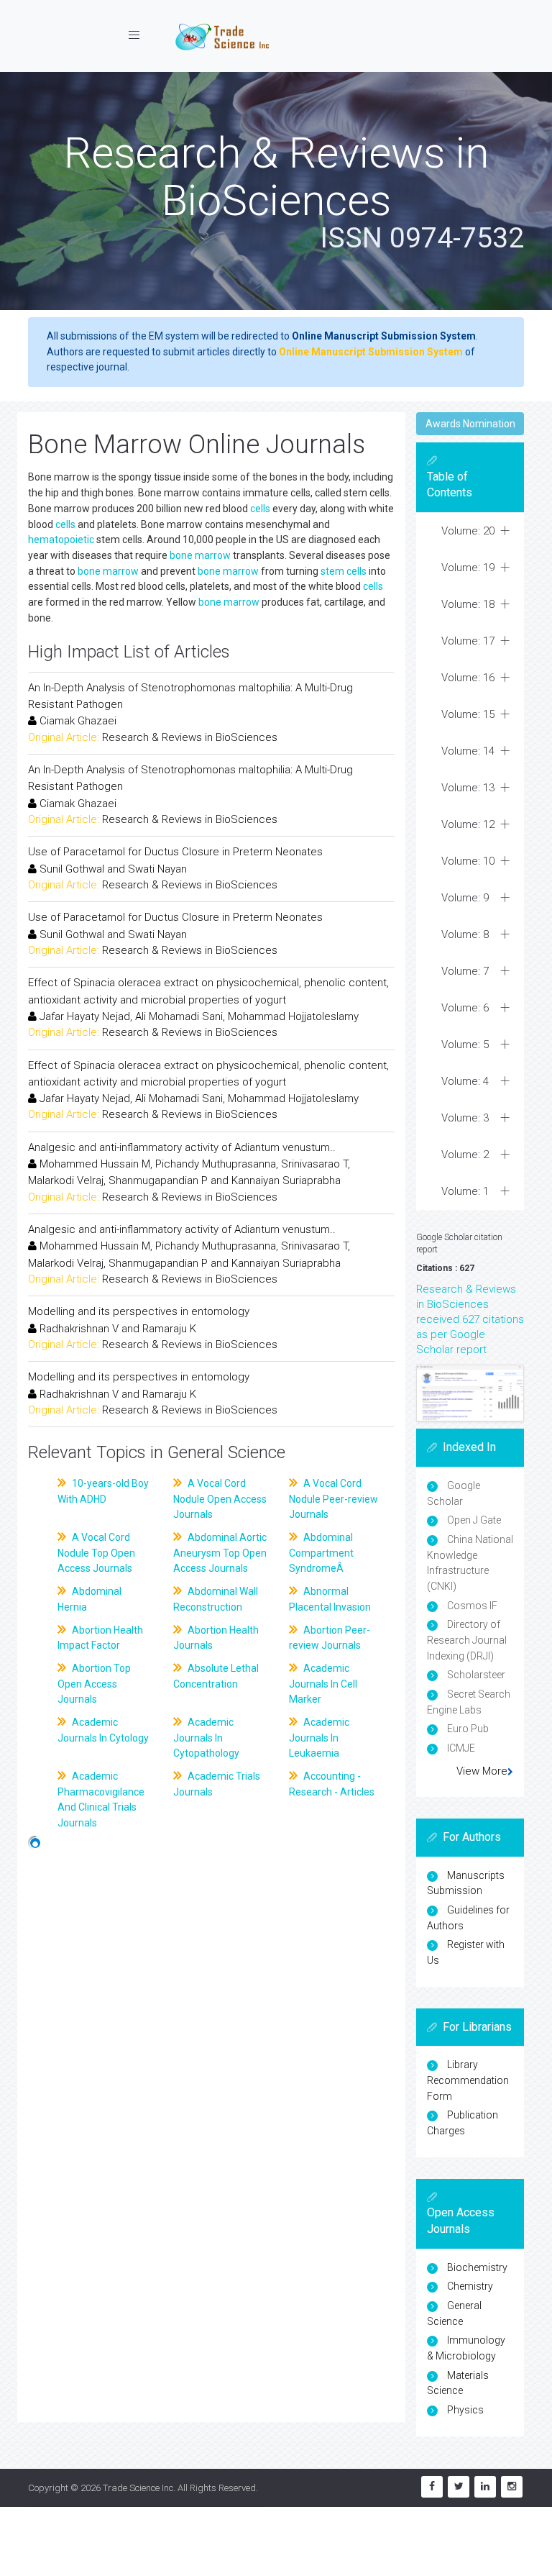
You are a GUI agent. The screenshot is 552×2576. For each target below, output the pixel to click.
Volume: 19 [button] (468, 568)
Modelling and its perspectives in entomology (139, 1311)
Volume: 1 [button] (465, 1191)
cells (260, 509)
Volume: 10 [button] (468, 861)
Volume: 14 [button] (468, 751)
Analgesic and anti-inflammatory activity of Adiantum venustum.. (182, 1147)
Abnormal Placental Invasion (330, 1599)
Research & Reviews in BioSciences (190, 737)
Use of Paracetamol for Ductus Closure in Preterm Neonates (175, 852)
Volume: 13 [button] (468, 788)
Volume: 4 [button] (465, 1081)
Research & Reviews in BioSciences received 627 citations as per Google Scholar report (470, 1319)
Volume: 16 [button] (468, 678)
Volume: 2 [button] (465, 1155)
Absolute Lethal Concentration (216, 1676)
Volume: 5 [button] (465, 1044)
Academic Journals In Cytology (103, 1730)
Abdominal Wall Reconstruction (216, 1599)
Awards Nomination (470, 424)
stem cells (344, 571)
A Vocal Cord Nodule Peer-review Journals (333, 1499)
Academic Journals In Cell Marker (323, 1684)
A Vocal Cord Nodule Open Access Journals (220, 1499)
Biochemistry (477, 2267)
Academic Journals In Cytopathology (206, 1738)
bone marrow (200, 555)
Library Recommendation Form (468, 2080)
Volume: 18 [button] (468, 604)
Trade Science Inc (138, 2488)
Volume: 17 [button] (468, 641)
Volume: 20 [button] (468, 531)
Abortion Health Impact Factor (100, 1638)
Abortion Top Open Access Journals (94, 1684)
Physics (465, 2410)
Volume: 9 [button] (465, 898)
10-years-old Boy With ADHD (103, 1491)
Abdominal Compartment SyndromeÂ (321, 1553)
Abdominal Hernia (89, 1599)
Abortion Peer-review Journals (330, 1638)
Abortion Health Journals (216, 1638)
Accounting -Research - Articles (332, 1784)
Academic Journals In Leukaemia (319, 1738)
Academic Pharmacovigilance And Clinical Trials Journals (101, 1799)
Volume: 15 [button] (468, 714)
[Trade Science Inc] (222, 36)
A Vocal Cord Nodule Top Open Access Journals (96, 1553)
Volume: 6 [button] (465, 1008)
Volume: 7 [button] (465, 971)
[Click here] (470, 1393)
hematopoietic (61, 540)
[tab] (470, 531)
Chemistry (470, 2286)
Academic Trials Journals (217, 1784)
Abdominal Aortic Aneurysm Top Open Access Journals (220, 1553)
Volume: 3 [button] (465, 1118)
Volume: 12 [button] (468, 824)
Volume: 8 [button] (465, 934)
